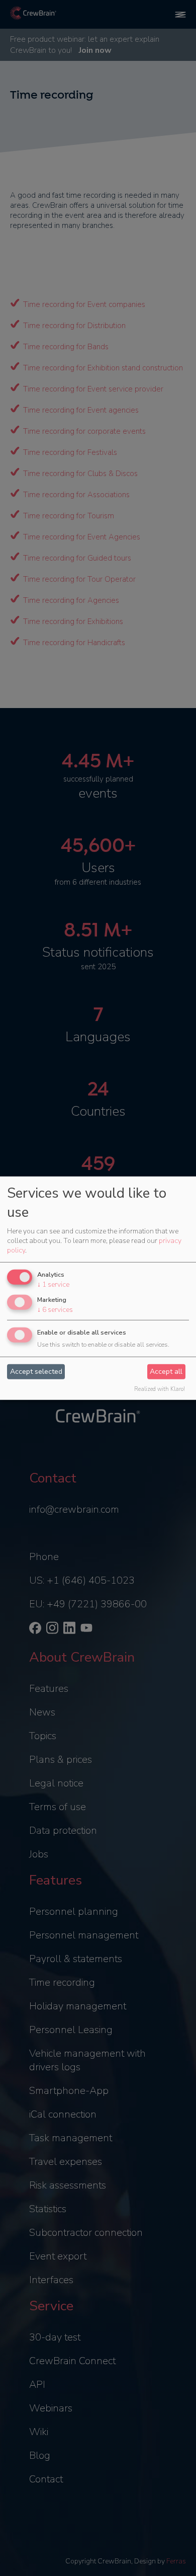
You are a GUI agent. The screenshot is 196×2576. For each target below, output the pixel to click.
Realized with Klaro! (160, 1389)
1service (53, 1284)
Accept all (166, 1372)
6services (55, 1310)
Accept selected (36, 1372)
